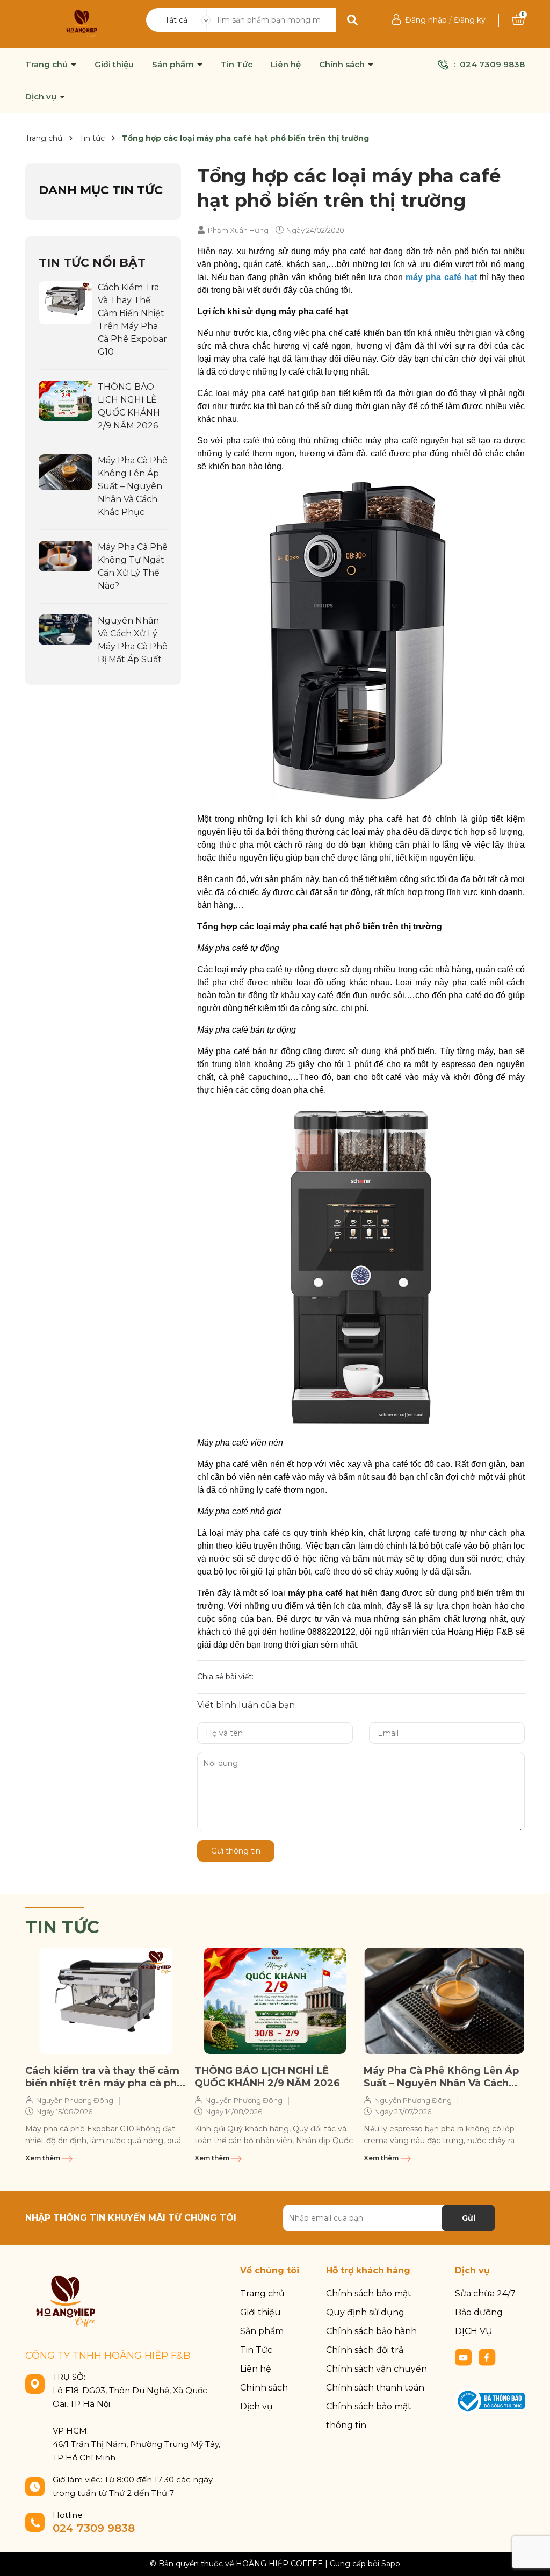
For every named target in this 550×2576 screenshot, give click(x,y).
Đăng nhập (426, 20)
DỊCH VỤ (474, 2331)
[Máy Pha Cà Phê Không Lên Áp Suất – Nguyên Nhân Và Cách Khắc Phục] (66, 471)
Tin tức (62, 1927)
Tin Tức (237, 65)
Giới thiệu (114, 65)
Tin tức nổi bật (92, 263)
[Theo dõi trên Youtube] (465, 2357)
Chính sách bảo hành (371, 2331)
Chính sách (343, 65)
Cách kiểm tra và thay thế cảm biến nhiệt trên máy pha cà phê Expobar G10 (104, 2077)
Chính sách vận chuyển (377, 2369)
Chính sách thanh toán (375, 2388)
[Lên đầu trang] (531, 2557)
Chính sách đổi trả (365, 2350)
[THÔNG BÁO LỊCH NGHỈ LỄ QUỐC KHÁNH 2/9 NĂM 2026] (66, 400)
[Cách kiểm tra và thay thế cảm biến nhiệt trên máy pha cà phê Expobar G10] (66, 302)
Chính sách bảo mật (369, 2294)
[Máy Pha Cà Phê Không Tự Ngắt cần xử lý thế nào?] (66, 555)
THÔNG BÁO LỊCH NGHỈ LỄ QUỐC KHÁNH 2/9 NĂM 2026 (267, 2077)
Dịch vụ (42, 97)
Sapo (391, 2564)
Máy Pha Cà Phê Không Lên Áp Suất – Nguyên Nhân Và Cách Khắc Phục (133, 486)
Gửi (469, 2218)
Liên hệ (286, 65)
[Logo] (82, 24)
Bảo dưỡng (479, 2312)
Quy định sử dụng (365, 2312)
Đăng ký (470, 20)
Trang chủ (48, 65)
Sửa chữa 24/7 (485, 2294)
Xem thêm (44, 2158)
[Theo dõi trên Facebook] (487, 2357)
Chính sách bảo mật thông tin (369, 2416)
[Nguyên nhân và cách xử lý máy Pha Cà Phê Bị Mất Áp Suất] (66, 629)
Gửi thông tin (236, 1851)
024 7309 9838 (492, 64)
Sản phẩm (174, 65)
